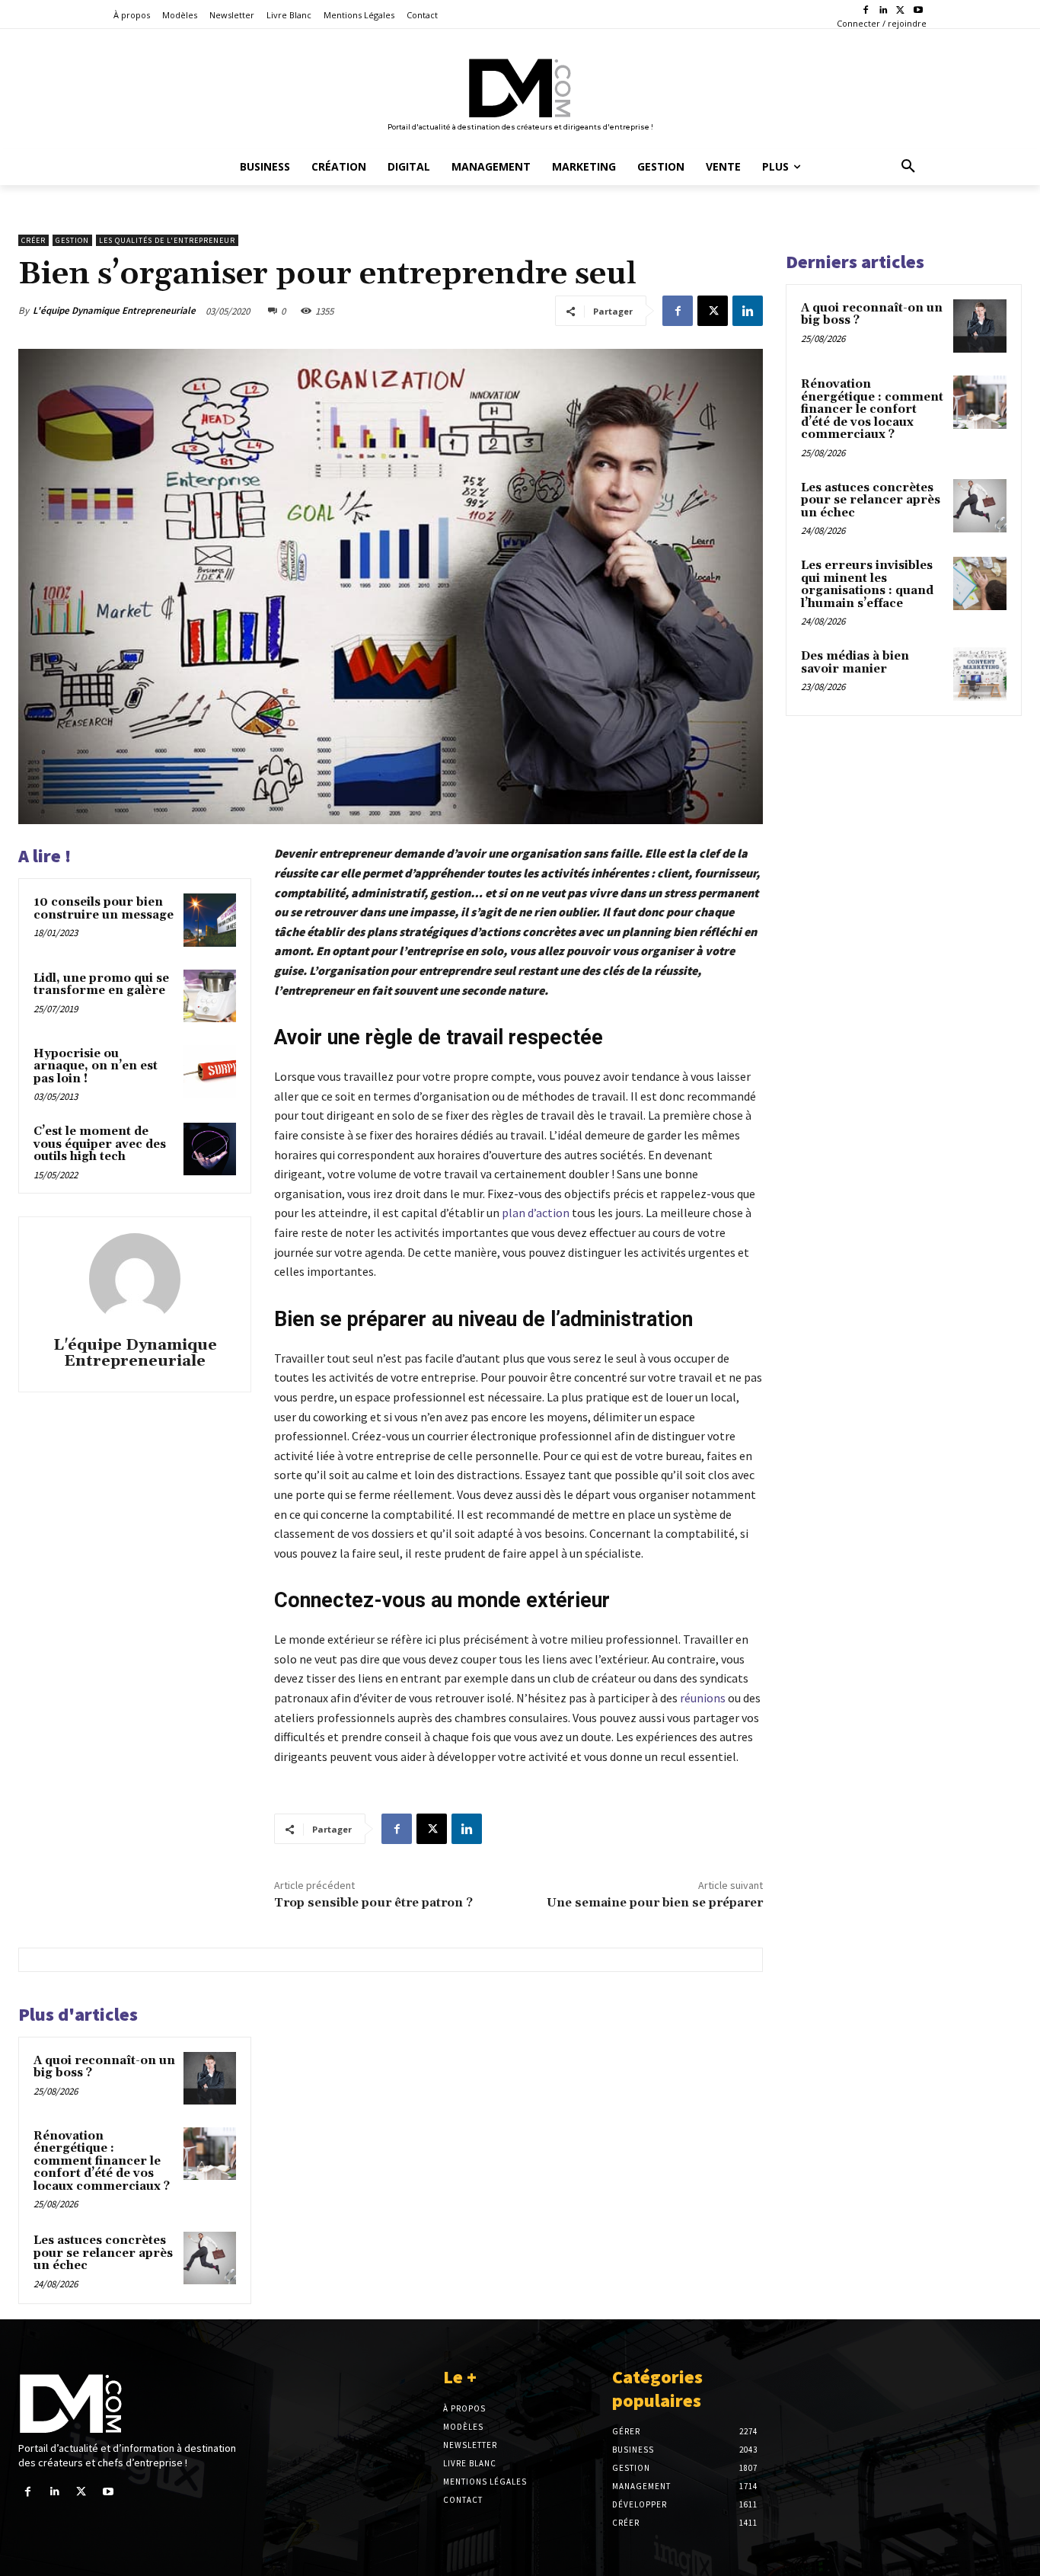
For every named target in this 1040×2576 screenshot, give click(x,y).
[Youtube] (918, 11)
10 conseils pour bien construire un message (104, 909)
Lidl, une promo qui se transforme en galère (101, 985)
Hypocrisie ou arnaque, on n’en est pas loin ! (96, 1066)
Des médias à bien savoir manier (855, 663)
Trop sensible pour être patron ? (373, 1903)
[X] (900, 11)
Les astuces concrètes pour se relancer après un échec (103, 2253)
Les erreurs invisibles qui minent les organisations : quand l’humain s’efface (867, 585)
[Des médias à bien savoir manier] (980, 674)
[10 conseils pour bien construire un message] (210, 920)
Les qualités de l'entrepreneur (167, 240)
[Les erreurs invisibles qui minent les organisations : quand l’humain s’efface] (980, 583)
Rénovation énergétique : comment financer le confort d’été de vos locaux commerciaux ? (102, 2161)
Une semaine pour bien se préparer (655, 1903)
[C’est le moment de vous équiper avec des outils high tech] (210, 1149)
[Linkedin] (884, 11)
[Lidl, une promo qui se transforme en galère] (210, 996)
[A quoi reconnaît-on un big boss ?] (210, 2078)
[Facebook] (866, 11)
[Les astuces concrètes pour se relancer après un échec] (210, 2258)
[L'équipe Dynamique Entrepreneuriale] (135, 1279)
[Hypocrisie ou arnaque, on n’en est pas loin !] (210, 1071)
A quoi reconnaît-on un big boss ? (104, 2067)
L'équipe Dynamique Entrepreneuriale (114, 310)
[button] (908, 167)
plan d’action (536, 1213)
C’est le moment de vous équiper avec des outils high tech (100, 1144)
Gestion (72, 240)
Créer (33, 240)
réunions (703, 1698)
